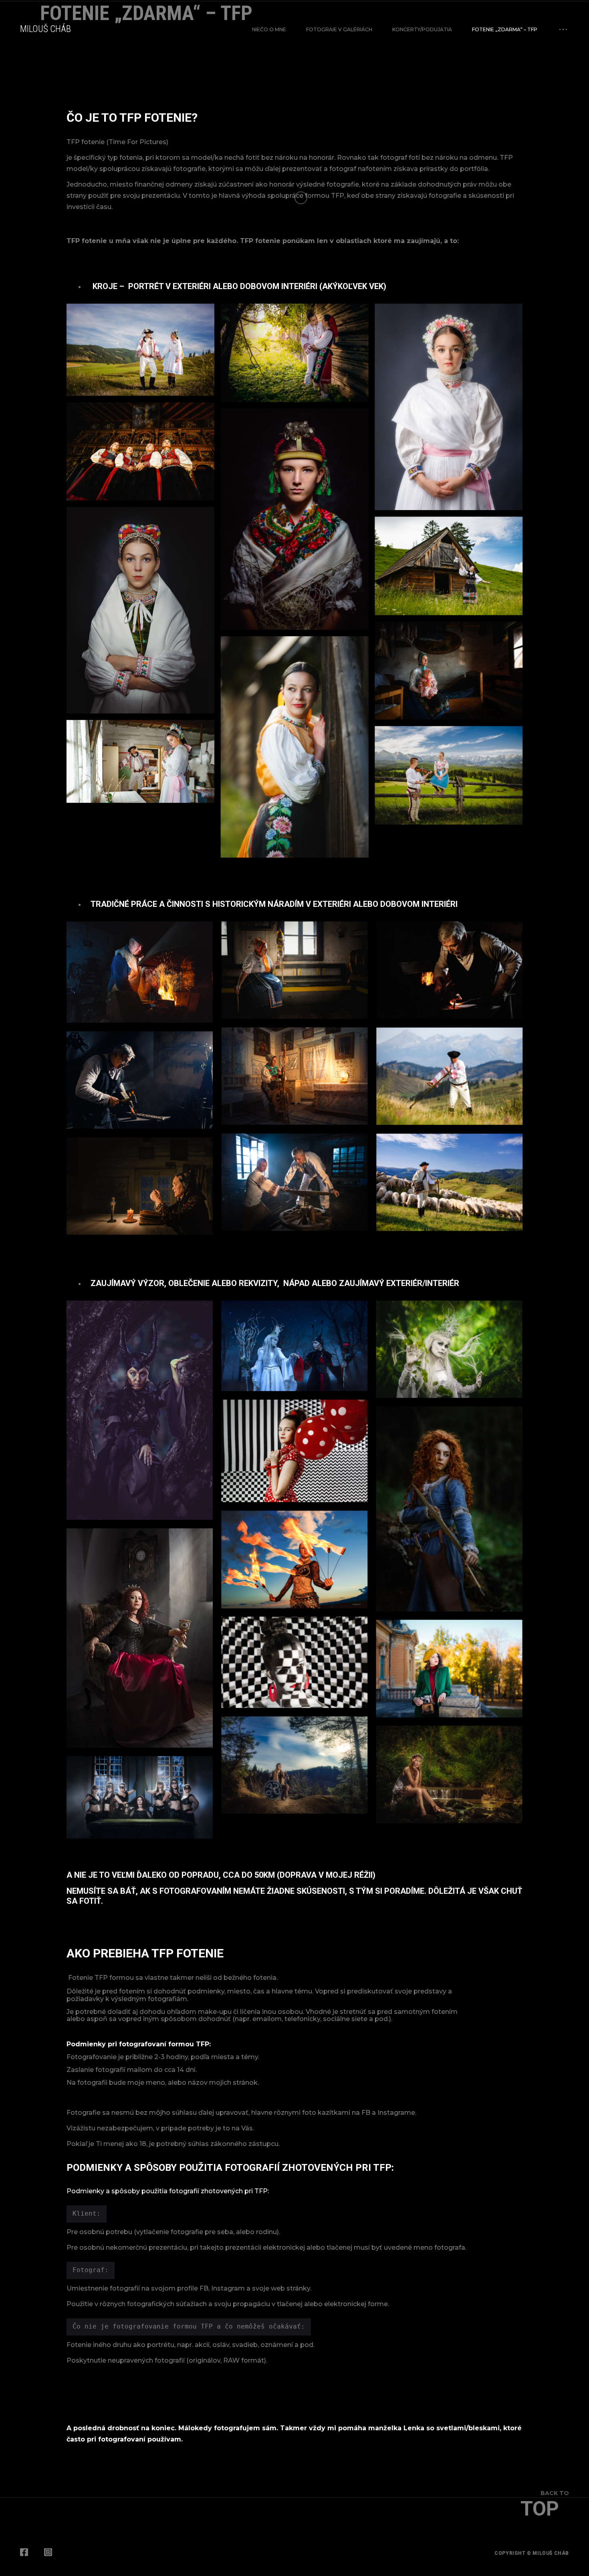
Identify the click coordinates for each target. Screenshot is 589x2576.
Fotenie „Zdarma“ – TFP (505, 29)
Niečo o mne (269, 29)
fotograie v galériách (339, 29)
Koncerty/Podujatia (422, 29)
